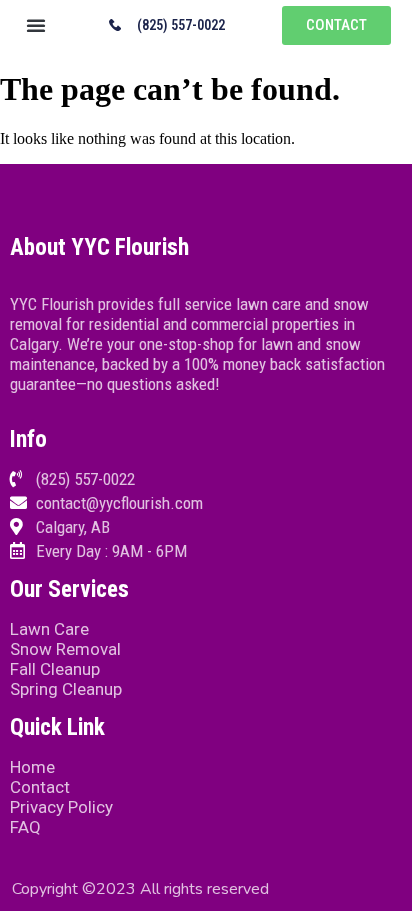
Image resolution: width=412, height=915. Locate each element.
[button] (36, 25)
